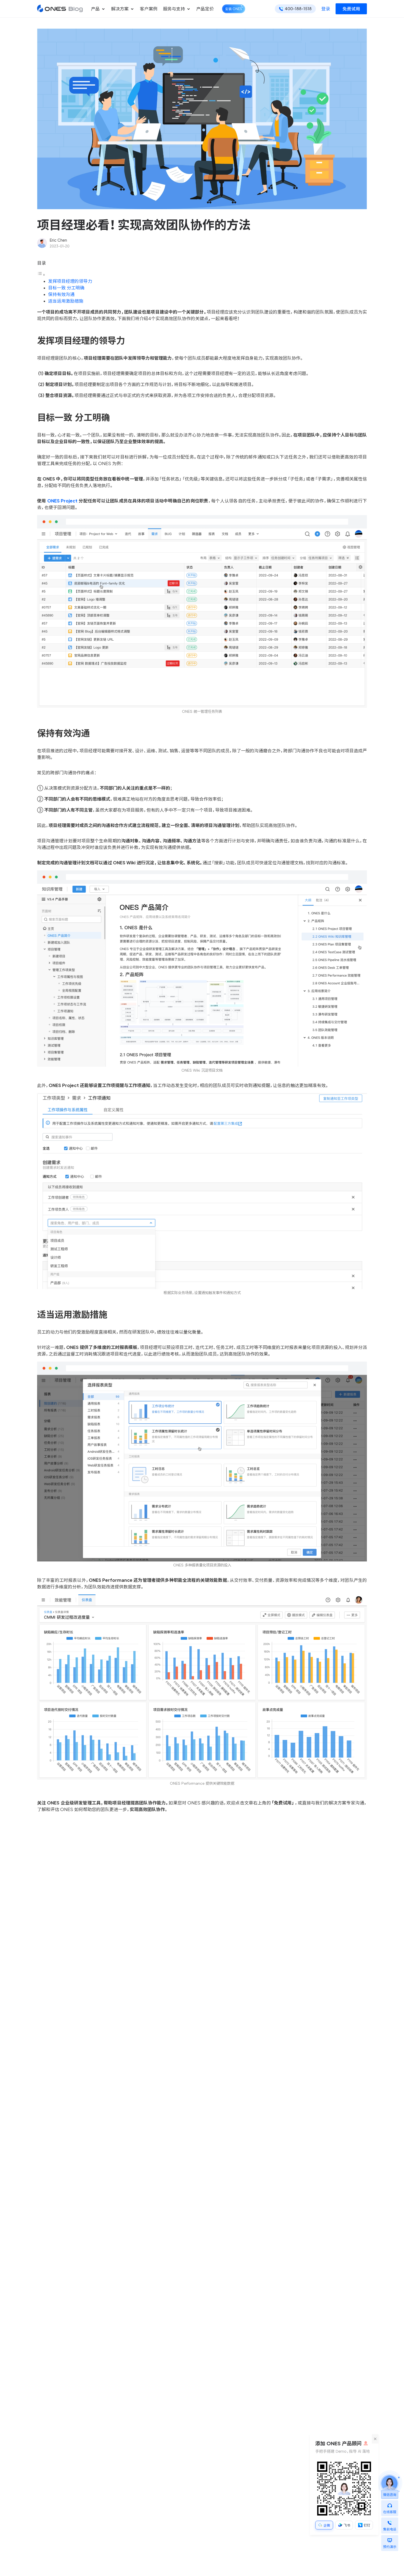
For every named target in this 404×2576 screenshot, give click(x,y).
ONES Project (62, 501)
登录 (326, 9)
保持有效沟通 (61, 294)
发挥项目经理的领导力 (70, 281)
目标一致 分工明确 (66, 288)
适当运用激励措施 (66, 301)
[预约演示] (390, 2539)
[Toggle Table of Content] (41, 275)
